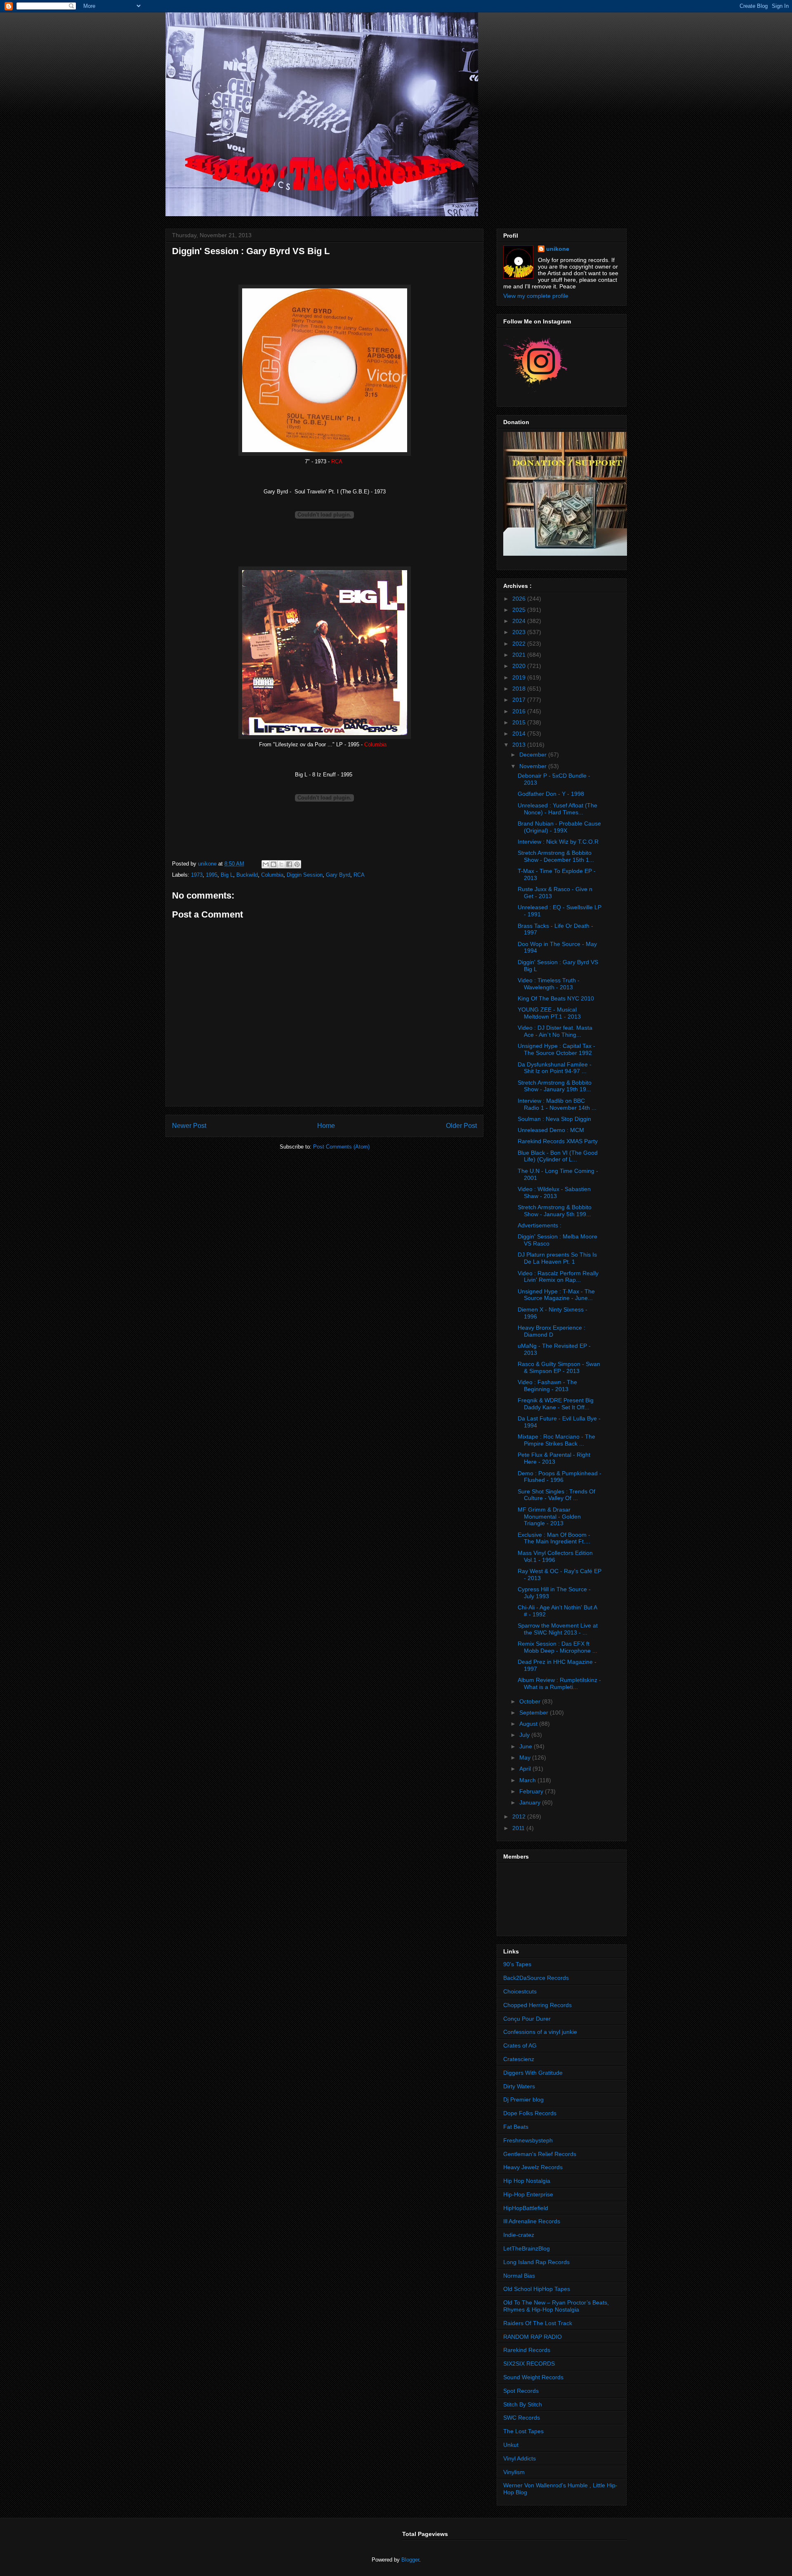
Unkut (511, 2445)
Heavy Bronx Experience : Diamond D (552, 1331)
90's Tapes (517, 1964)
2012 (520, 1816)
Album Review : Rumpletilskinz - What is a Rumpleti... (559, 1683)
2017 (520, 700)
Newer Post (189, 1126)
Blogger (410, 2560)
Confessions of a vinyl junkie (540, 2032)
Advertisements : (540, 1225)
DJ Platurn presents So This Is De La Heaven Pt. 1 (557, 1258)
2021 (520, 655)
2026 (520, 599)
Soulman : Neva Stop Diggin (554, 1119)
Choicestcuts (520, 1991)
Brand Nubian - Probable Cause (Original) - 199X (559, 827)
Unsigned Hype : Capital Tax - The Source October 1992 (556, 1049)
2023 (520, 632)
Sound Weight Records (533, 2377)
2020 (520, 666)
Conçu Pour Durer (527, 2019)
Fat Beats (516, 2127)
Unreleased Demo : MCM (551, 1130)
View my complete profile (536, 296)
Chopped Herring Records (537, 2005)
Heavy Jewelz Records (533, 2167)
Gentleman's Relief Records (540, 2154)
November (534, 766)
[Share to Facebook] (289, 864)
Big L (227, 875)
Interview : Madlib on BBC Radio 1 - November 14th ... (557, 1104)
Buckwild (247, 875)
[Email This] (266, 864)
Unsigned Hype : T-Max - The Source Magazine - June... (556, 1295)
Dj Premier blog (523, 2099)
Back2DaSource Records (536, 1978)
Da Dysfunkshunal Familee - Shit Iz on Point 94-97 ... (555, 1068)
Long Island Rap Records (536, 2262)
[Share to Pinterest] (297, 864)
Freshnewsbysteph (528, 2140)
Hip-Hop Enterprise (528, 2194)
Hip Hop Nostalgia (527, 2181)
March (528, 1780)
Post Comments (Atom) (341, 1147)
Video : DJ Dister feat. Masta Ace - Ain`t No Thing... (555, 1031)
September (535, 1713)
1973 (197, 875)
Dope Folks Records (530, 2113)
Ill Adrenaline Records (532, 2221)
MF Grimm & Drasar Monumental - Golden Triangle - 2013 (549, 1517)
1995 (212, 875)
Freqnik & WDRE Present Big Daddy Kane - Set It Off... (556, 1404)
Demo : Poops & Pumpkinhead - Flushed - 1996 (560, 1477)
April (526, 1769)
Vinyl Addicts (520, 2458)
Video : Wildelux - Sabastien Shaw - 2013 (554, 1192)
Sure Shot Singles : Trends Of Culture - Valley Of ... (556, 1495)
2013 (520, 745)
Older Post (461, 1126)
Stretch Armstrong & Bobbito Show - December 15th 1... (556, 856)
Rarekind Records (527, 2350)
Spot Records (521, 2391)
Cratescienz (519, 2059)
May (526, 1757)
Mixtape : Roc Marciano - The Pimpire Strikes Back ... (556, 1440)
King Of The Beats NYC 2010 (556, 998)
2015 (520, 722)
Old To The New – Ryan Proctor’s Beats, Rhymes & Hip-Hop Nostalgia (556, 2306)
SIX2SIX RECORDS (529, 2364)
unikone (558, 249)
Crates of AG (520, 2045)
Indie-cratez (519, 2235)
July (525, 1735)
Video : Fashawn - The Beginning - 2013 (547, 1386)
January (531, 1802)
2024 (520, 621)
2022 (520, 644)
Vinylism (514, 2472)
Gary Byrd (338, 875)
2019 (520, 677)
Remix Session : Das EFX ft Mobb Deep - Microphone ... (557, 1647)
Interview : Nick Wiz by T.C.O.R (558, 842)
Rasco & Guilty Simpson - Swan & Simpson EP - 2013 (559, 1367)
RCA (359, 875)
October (531, 1701)
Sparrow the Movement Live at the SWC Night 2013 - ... (558, 1629)
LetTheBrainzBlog (527, 2248)
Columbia (272, 875)
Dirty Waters (519, 2086)
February (532, 1791)
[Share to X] (281, 864)
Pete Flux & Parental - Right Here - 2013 (554, 1458)
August (529, 1724)
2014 (520, 734)
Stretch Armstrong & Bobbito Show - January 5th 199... (555, 1211)
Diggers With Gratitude (533, 2073)
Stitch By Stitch (523, 2404)
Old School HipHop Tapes (537, 2289)
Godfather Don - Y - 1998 (551, 794)
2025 (520, 610)
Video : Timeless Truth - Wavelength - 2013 (549, 984)
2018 (520, 689)
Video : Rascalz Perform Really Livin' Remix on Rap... (558, 1277)
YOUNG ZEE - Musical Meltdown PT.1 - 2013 (549, 1013)
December (534, 755)
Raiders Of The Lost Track (538, 2323)
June (527, 1746)
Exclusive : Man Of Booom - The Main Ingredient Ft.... (554, 1538)
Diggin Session (305, 875)
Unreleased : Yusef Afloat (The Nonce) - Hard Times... (557, 809)
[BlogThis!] (273, 864)
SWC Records (522, 2418)
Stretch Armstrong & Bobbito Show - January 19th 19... (555, 1086)
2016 (520, 711)
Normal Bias (519, 2276)
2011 (519, 1828)
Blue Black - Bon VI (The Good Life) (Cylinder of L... (558, 1156)
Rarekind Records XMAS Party (558, 1141)
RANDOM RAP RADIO (533, 2337)
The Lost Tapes (523, 2431)
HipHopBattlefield (526, 2208)
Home (326, 1126)
